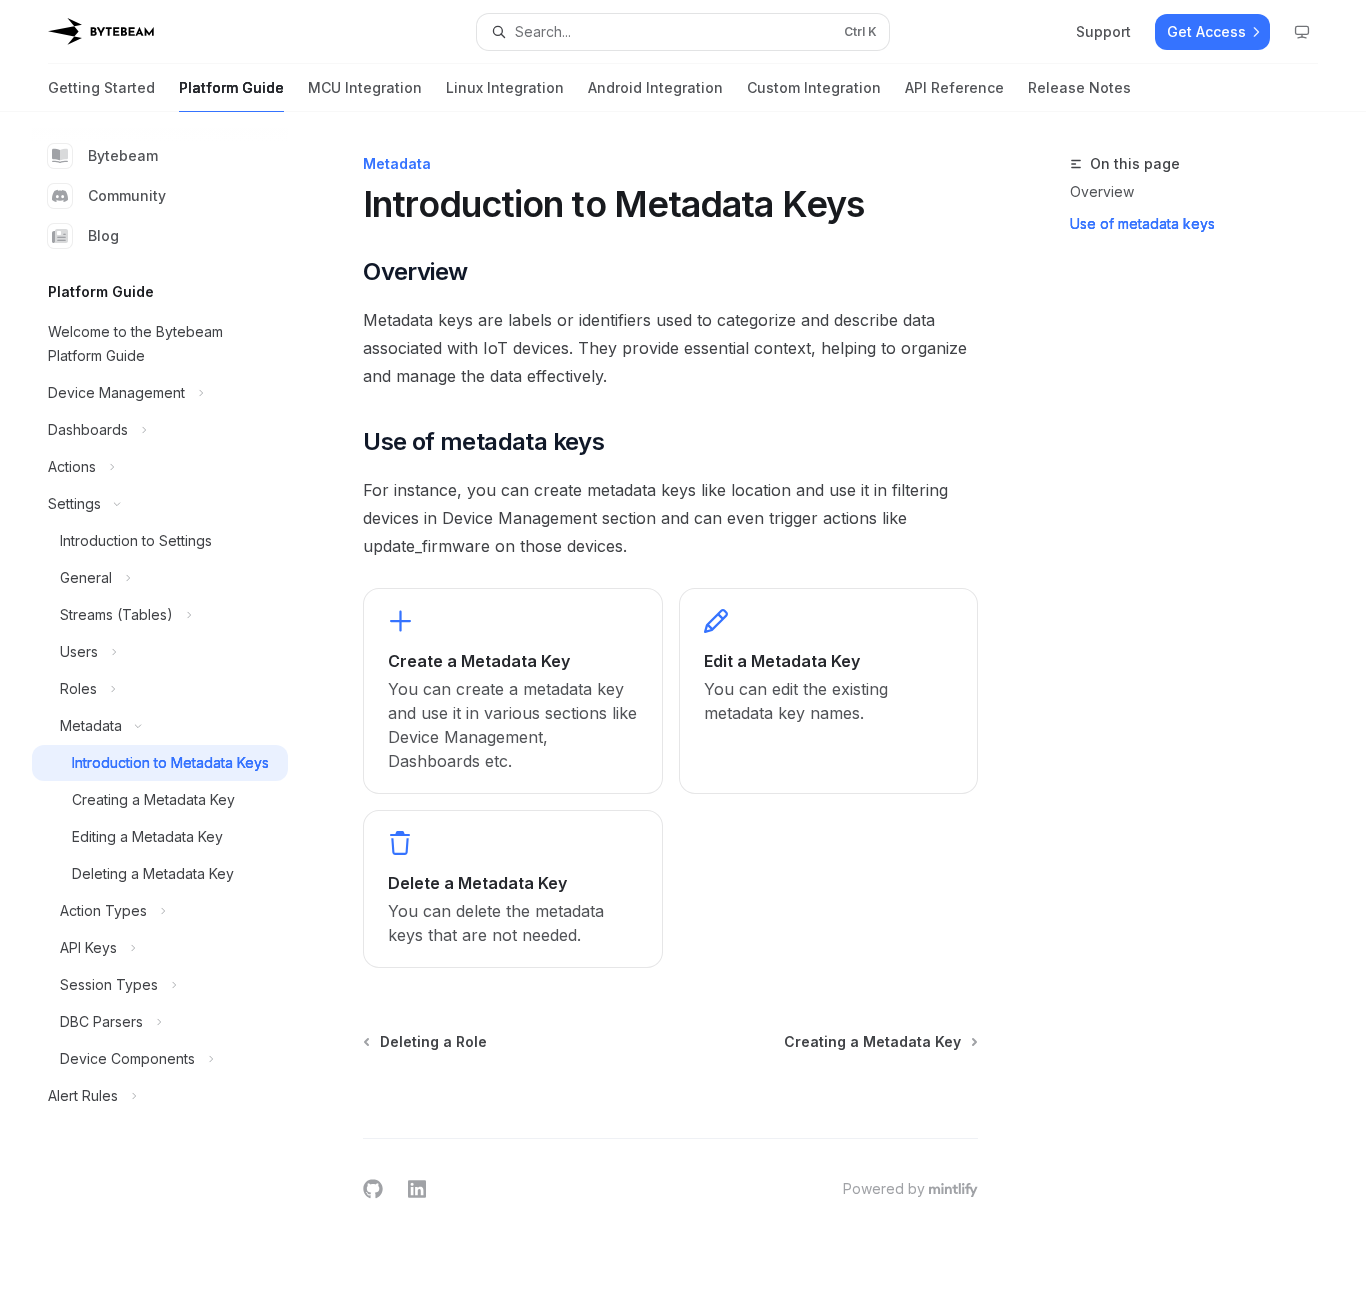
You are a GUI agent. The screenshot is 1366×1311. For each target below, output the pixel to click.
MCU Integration (365, 87)
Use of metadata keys (1142, 223)
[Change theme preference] (1302, 32)
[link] (512, 691)
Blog (103, 235)
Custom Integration (814, 87)
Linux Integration (505, 87)
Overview (1102, 191)
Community (127, 195)
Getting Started (101, 87)
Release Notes (1079, 87)
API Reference (954, 87)
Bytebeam (123, 155)
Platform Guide (231, 87)
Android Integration (655, 87)
